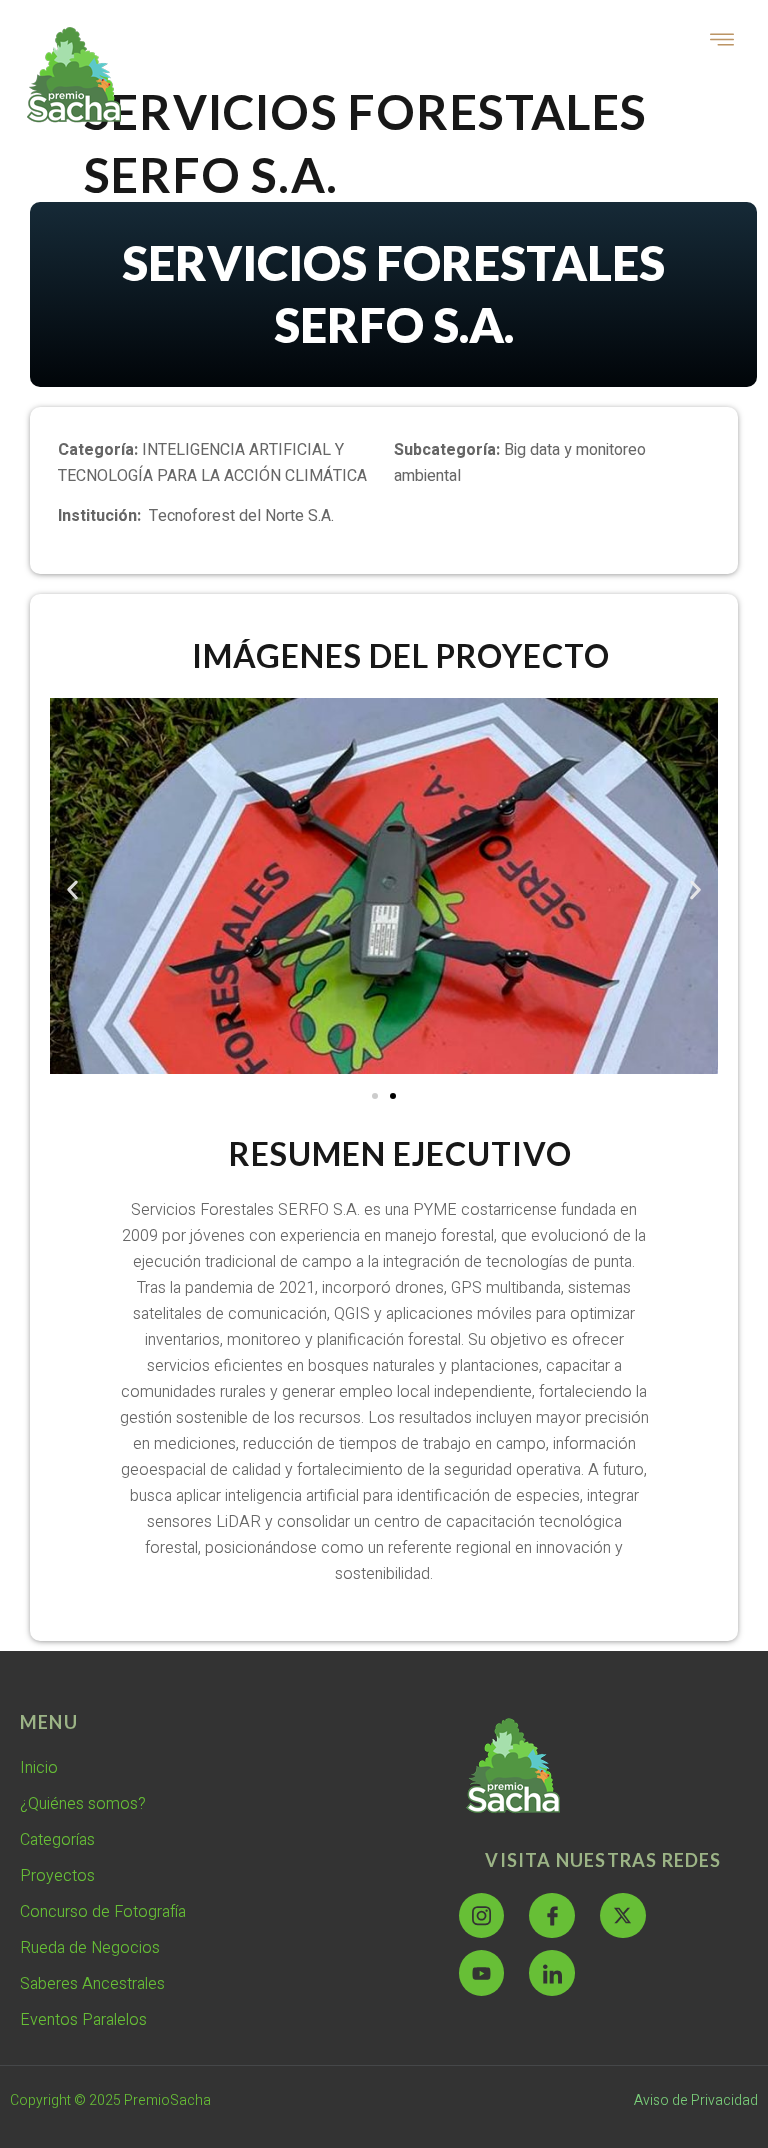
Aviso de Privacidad (696, 2100)
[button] (72, 890)
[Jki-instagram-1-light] (482, 1916)
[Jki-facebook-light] (552, 1916)
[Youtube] (482, 1973)
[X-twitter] (623, 1916)
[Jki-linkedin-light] (552, 1973)
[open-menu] (723, 42)
